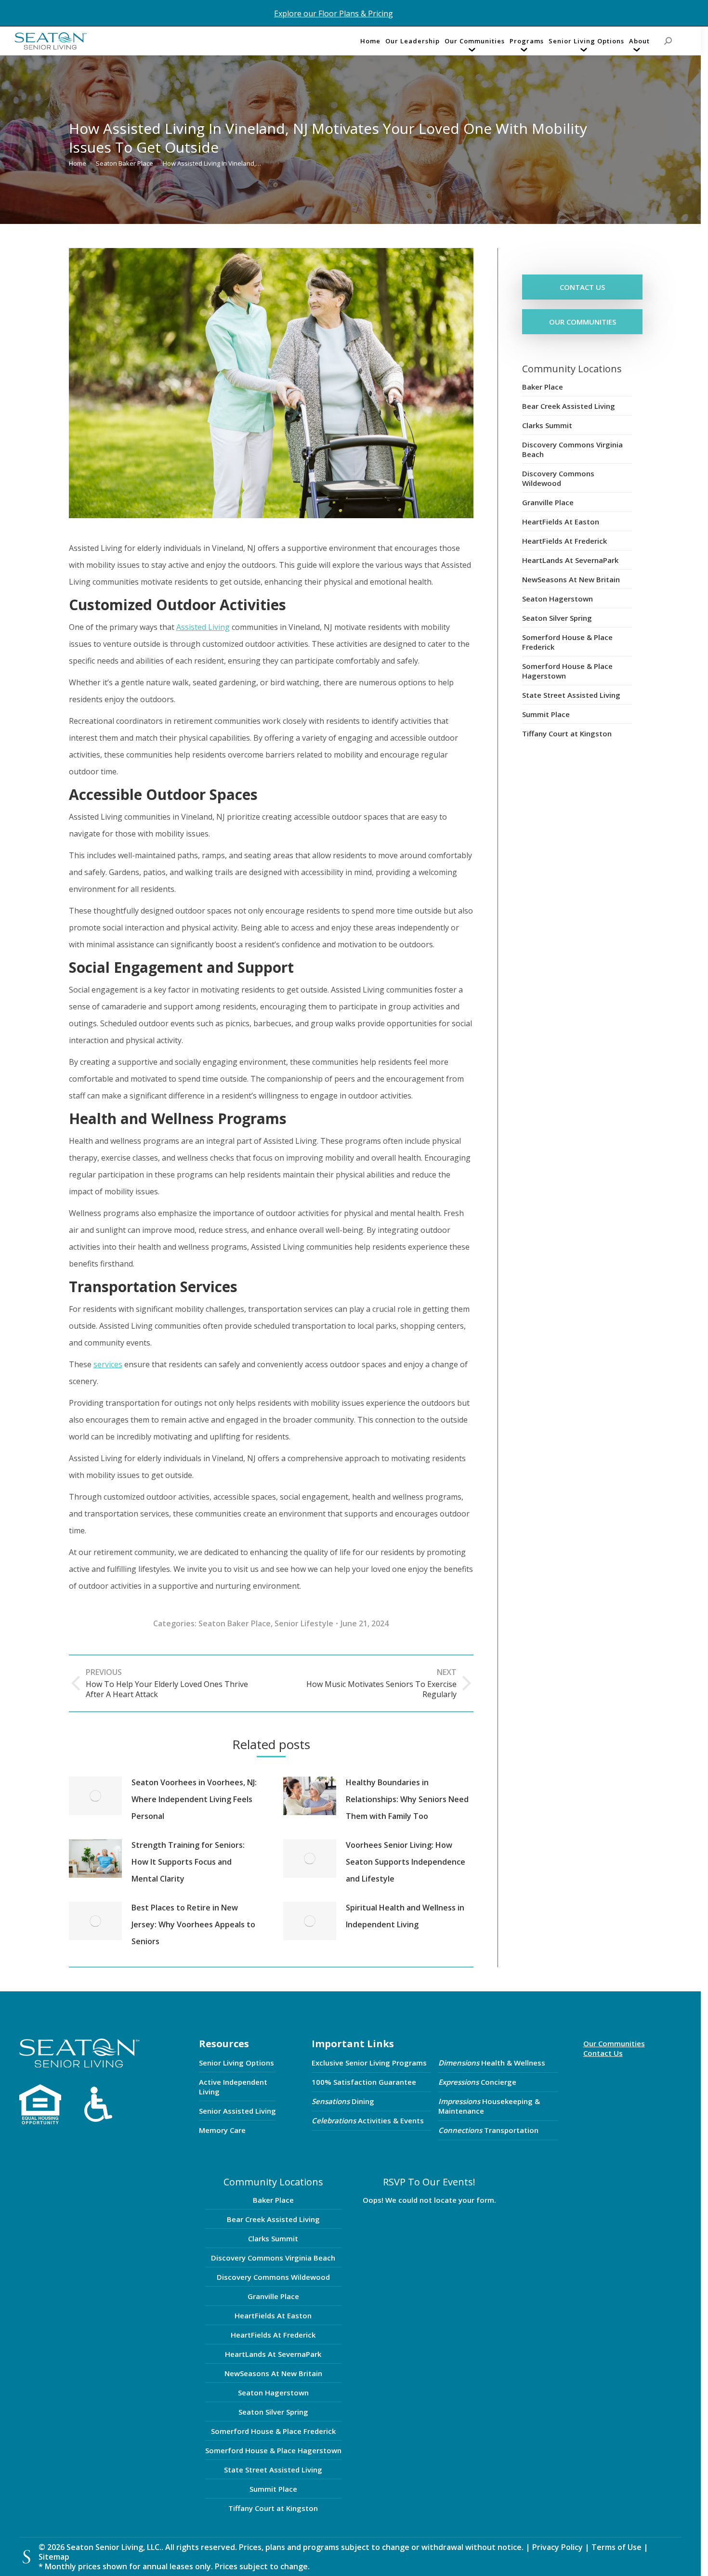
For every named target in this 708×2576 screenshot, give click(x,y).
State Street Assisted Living (571, 695)
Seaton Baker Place (235, 1623)
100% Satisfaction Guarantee (364, 2082)
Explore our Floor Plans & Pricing (334, 13)
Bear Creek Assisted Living (569, 406)
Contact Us (603, 2053)
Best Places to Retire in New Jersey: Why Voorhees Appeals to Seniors (193, 1924)
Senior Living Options (236, 2063)
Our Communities (614, 2043)
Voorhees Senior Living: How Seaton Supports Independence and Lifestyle (406, 1862)
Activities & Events (368, 2120)
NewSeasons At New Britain (571, 579)
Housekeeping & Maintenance (489, 2106)
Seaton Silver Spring (557, 618)
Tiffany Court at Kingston (567, 733)
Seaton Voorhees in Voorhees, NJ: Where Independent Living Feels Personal (194, 1799)
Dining (343, 2101)
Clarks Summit (547, 425)
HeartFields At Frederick (564, 541)
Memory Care (222, 2130)
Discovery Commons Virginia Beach (572, 449)
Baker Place (543, 387)
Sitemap (54, 2557)
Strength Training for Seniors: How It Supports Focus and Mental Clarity (188, 1862)
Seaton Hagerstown (557, 599)
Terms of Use (617, 2547)
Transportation (488, 2130)
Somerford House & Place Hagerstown (567, 671)
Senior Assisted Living (237, 2111)
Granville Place (548, 502)
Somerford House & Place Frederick (567, 642)
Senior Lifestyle (304, 1623)
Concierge (477, 2082)
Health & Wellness (492, 2063)
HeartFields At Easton (561, 522)
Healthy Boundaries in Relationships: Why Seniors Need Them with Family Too (407, 1799)
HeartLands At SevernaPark (570, 560)
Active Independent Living (233, 2087)
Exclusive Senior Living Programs (369, 2063)
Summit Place (546, 714)
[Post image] (95, 1796)
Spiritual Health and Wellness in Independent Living (405, 1916)
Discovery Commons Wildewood (558, 478)
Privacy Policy (557, 2547)
